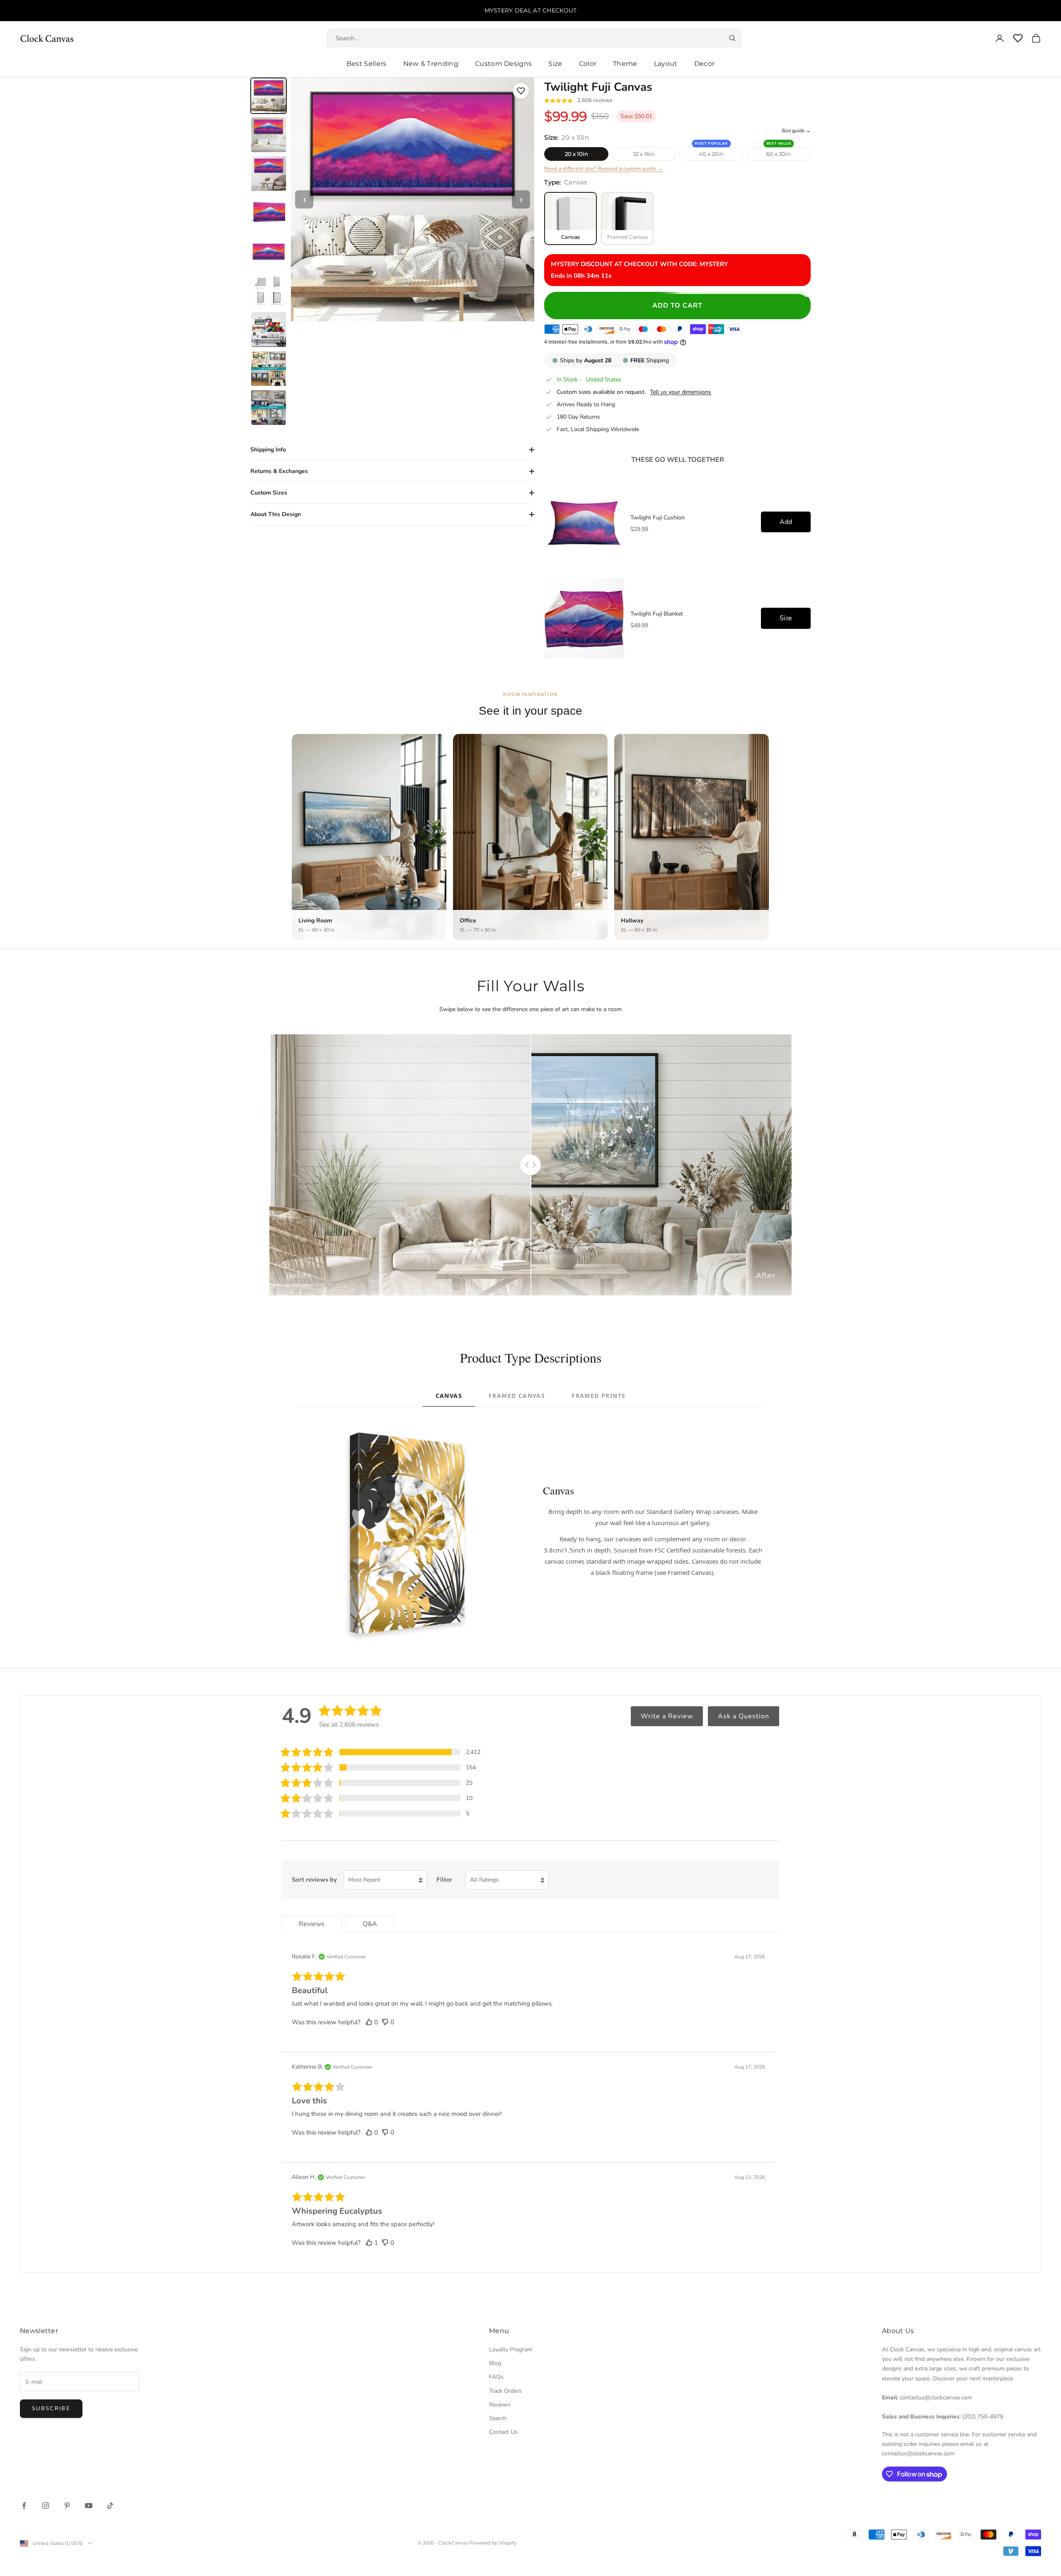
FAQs (496, 2377)
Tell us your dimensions (681, 392)
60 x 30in (779, 154)
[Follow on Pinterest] (67, 2506)
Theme (625, 64)
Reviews (500, 2405)
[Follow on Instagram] (46, 2506)
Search (498, 2418)
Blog (495, 2363)
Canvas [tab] (449, 1396)
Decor (705, 64)
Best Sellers (367, 64)
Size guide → (796, 131)
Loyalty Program (511, 2349)
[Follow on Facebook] (24, 2506)
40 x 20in (711, 154)
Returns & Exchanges (279, 471)
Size (555, 64)
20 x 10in (577, 154)
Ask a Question (744, 1716)
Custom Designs (503, 64)
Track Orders (505, 2391)
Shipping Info (268, 450)
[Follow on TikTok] (110, 2506)
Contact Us (503, 2432)
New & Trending (431, 64)
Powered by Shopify (493, 2543)
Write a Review (667, 1716)
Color (588, 64)
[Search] (732, 38)
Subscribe (51, 2409)
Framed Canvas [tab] (517, 1396)
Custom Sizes (269, 493)
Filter (444, 1880)
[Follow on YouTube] (89, 2506)
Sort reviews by (314, 1880)
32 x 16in (644, 154)
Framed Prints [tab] (598, 1396)
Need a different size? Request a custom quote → (603, 169)
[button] (380, 1752)
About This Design (276, 514)
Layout (666, 64)
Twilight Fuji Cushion (658, 518)
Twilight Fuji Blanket (657, 614)
